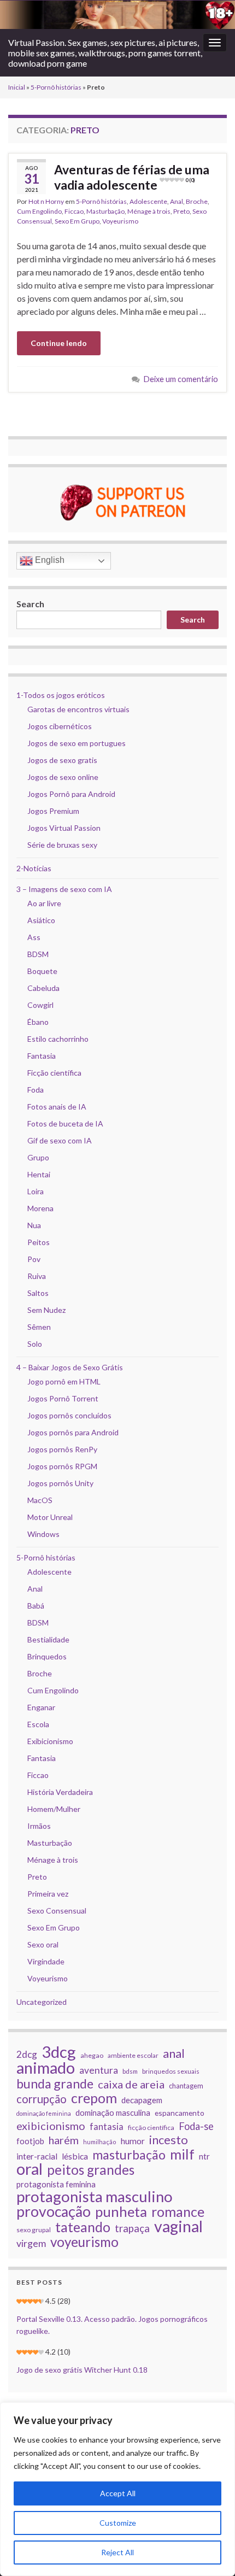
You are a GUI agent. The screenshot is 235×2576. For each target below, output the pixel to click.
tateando (83, 2227)
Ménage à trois (149, 211)
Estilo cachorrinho (58, 1039)
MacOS (40, 1500)
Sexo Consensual (57, 1911)
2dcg (27, 2054)
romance (178, 2211)
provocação (54, 2211)
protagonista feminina (56, 2184)
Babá (36, 1606)
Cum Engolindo (39, 211)
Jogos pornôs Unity (60, 1483)
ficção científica (151, 2128)
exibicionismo (51, 2126)
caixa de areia (131, 2084)
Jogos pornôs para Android (73, 1432)
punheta (121, 2211)
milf (182, 2154)
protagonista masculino (95, 2197)
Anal (177, 201)
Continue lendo (59, 343)
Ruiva (37, 1276)
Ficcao (74, 211)
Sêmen (39, 1327)
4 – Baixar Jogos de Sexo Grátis (70, 1367)
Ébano (38, 1022)
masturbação (129, 2155)
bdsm (130, 2071)
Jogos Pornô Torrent (63, 1398)
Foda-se (196, 2126)
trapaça (132, 2228)
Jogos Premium (53, 811)
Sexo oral (43, 1944)
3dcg (59, 2052)
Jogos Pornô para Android (71, 794)
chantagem (186, 2086)
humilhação (100, 2142)
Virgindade (46, 1961)
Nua (34, 1225)
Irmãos (39, 1826)
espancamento (180, 2113)
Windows (43, 1534)
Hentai (39, 1174)
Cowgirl (40, 1005)
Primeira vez (48, 1894)
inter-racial (37, 2156)
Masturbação (105, 211)
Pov (34, 1259)
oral (30, 2169)
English (49, 560)
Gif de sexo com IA (60, 1140)
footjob (30, 2141)
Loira (36, 1191)
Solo (35, 1344)
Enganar (41, 1707)
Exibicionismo (50, 1741)
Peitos (39, 1242)
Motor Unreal (50, 1517)
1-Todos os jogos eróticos (61, 695)
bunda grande (55, 2084)
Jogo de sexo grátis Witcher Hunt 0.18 (82, 2370)
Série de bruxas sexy (62, 845)
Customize (118, 2523)
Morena (40, 1208)
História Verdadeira (60, 1792)
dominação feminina (44, 2113)
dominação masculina (113, 2113)
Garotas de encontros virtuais (78, 709)
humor (133, 2141)
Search (30, 604)
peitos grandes (91, 2170)
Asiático (41, 920)
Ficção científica (54, 1073)
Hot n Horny (46, 201)
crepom (94, 2098)
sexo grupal (34, 2230)
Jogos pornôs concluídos (69, 1415)
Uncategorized (42, 2002)
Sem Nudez (46, 1310)
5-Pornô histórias (56, 87)
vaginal (178, 2226)
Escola (38, 1724)
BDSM (38, 954)
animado (46, 2068)
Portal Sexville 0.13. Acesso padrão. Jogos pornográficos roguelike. (112, 2325)
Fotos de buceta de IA (65, 1123)
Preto (181, 211)
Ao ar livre (44, 903)
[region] (117, 2489)
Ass (34, 937)
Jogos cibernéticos (60, 726)
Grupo (38, 1157)
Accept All (118, 2493)
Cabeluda (43, 988)
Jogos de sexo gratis (62, 760)
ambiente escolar (133, 2055)
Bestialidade (48, 1639)
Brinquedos (47, 1656)
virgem (31, 2243)
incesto (169, 2140)
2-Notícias (34, 868)
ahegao (92, 2055)
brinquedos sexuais (171, 2071)
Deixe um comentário (181, 379)
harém (64, 2140)
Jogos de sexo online (63, 777)
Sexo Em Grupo (77, 221)
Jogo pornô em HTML (64, 1381)
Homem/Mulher (54, 1809)
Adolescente (148, 201)
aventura (99, 2070)
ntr (204, 2156)
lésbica (75, 2156)
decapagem (142, 2100)
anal (174, 2053)
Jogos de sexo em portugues (77, 743)
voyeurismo (84, 2242)
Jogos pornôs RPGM (62, 1466)
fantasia (107, 2126)
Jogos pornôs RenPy (62, 1449)
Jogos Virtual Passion (64, 828)
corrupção (42, 2099)
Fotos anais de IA (57, 1107)
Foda (36, 1090)
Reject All (117, 2552)
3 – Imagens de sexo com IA (64, 889)
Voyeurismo (120, 221)
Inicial (17, 87)
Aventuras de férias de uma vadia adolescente (132, 177)
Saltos (38, 1293)
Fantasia (42, 1056)
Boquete (42, 971)
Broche (197, 201)
